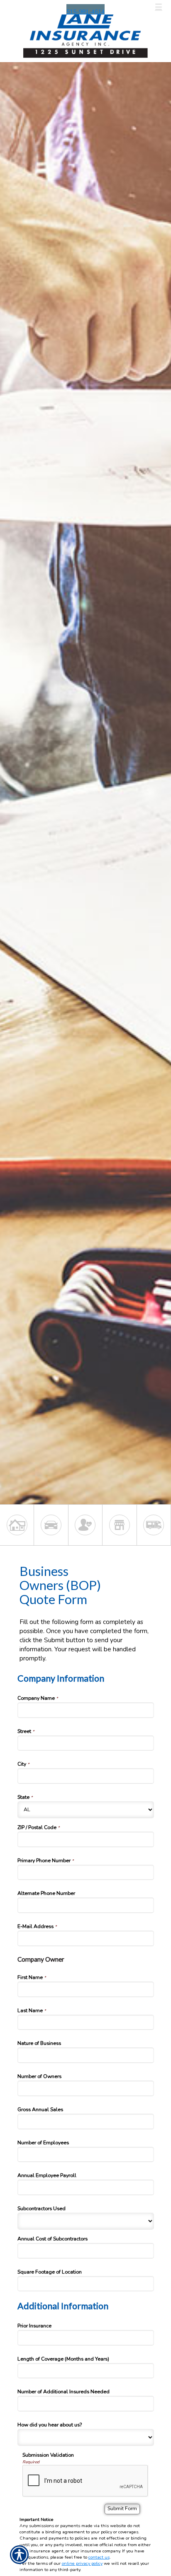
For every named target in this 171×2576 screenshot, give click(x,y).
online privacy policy (82, 2563)
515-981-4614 (85, 12)
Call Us (24, 7)
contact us (99, 2557)
